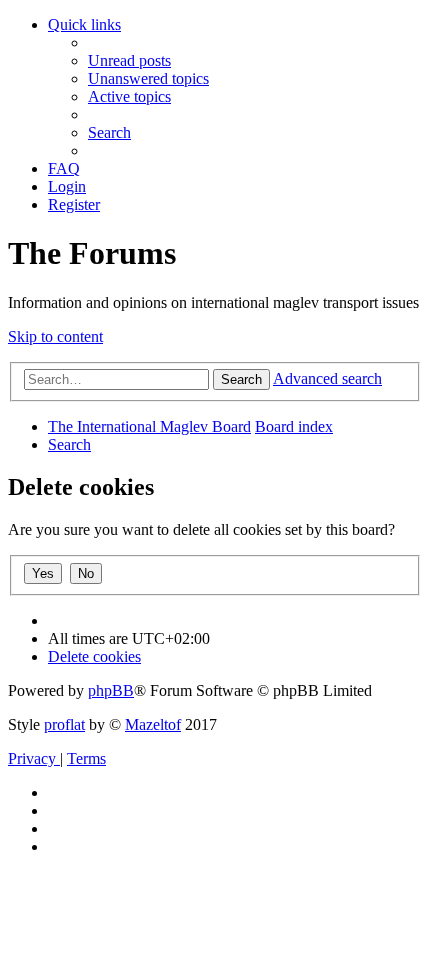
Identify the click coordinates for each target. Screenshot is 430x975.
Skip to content (55, 336)
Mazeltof (153, 724)
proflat (64, 724)
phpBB (111, 690)
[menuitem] (129, 60)
